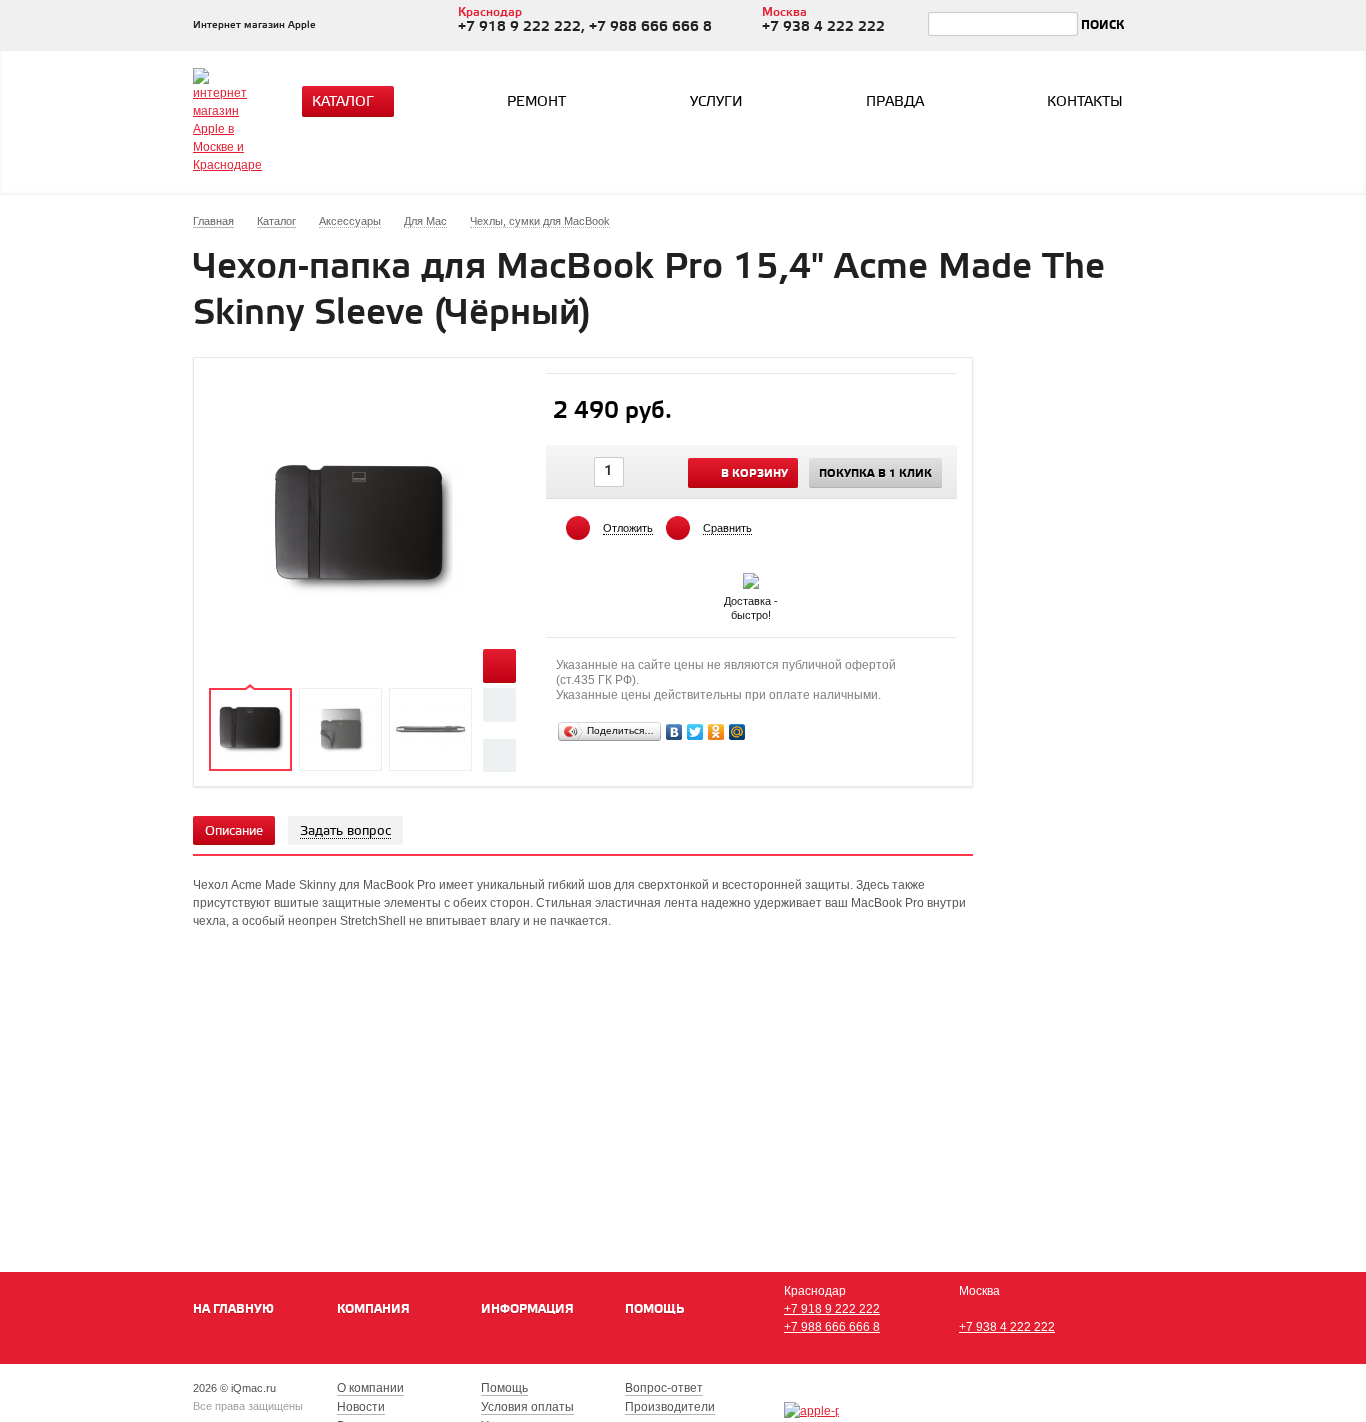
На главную (233, 1309)
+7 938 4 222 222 (1007, 1327)
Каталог (343, 102)
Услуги (716, 102)
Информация (527, 1309)
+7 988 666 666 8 (832, 1327)
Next (499, 755)
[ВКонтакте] (674, 732)
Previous (499, 704)
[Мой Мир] (737, 732)
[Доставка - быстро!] (751, 577)
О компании (370, 1388)
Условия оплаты (527, 1407)
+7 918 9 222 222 (832, 1309)
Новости (361, 1407)
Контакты (1085, 102)
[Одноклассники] (716, 732)
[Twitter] (695, 732)
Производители (670, 1407)
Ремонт (536, 102)
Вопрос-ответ (664, 1388)
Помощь (654, 1309)
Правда (895, 102)
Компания (373, 1309)
